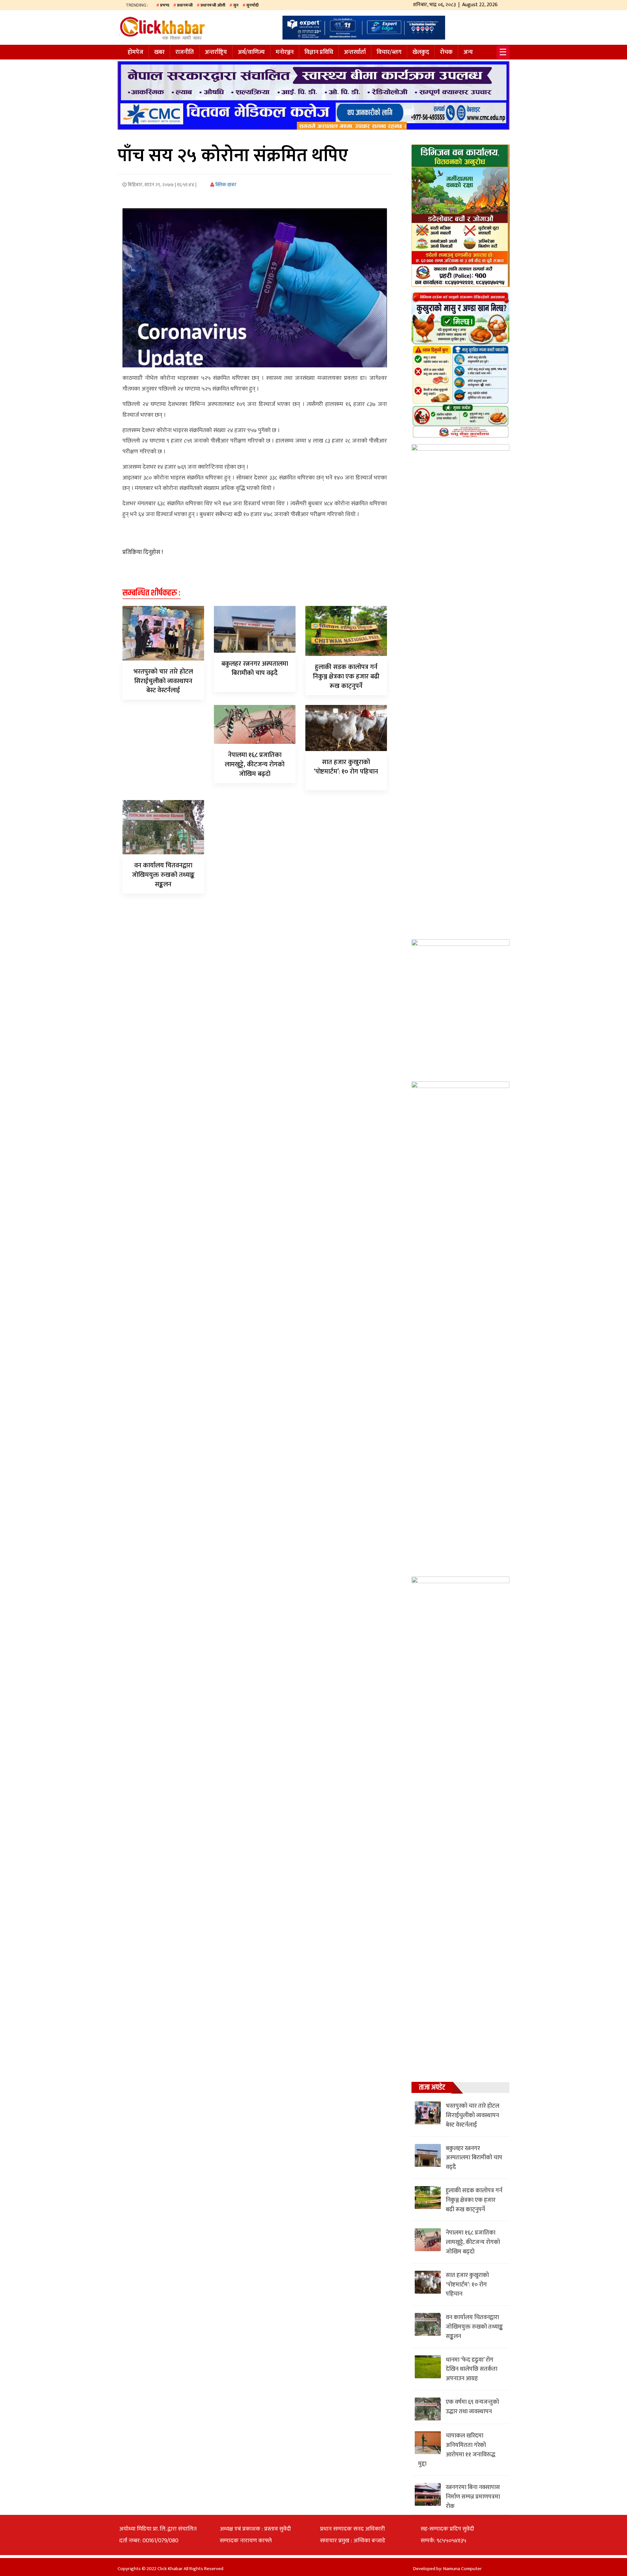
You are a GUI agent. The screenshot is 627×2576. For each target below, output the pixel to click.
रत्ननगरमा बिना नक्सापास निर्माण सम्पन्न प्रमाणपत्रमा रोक (473, 2497)
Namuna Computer (462, 2569)
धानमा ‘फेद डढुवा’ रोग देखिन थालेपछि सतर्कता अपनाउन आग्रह (472, 2369)
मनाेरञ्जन (285, 52)
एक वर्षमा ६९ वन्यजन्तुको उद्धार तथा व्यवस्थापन (472, 2407)
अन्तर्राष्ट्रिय (216, 52)
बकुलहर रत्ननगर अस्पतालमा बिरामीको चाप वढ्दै (255, 669)
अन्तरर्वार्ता (355, 52)
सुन (236, 5)
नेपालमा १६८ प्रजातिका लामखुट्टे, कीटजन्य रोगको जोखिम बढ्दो (255, 764)
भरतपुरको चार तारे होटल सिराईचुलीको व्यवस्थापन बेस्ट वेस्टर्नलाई (163, 681)
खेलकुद (421, 52)
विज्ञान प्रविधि (319, 52)
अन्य (468, 52)
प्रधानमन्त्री (185, 5)
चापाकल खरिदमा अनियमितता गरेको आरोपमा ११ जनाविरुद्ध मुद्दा (457, 2450)
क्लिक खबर (225, 185)
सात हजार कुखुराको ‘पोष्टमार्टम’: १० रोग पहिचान (346, 767)
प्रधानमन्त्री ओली (213, 5)
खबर (159, 52)
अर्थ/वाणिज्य (251, 52)
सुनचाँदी (252, 5)
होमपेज (136, 52)
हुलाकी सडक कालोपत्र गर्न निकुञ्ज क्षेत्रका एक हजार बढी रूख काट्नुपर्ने (346, 677)
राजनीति (185, 52)
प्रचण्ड (165, 5)
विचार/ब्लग (389, 52)
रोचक (446, 52)
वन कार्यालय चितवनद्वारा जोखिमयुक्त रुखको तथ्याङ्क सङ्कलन (163, 875)
